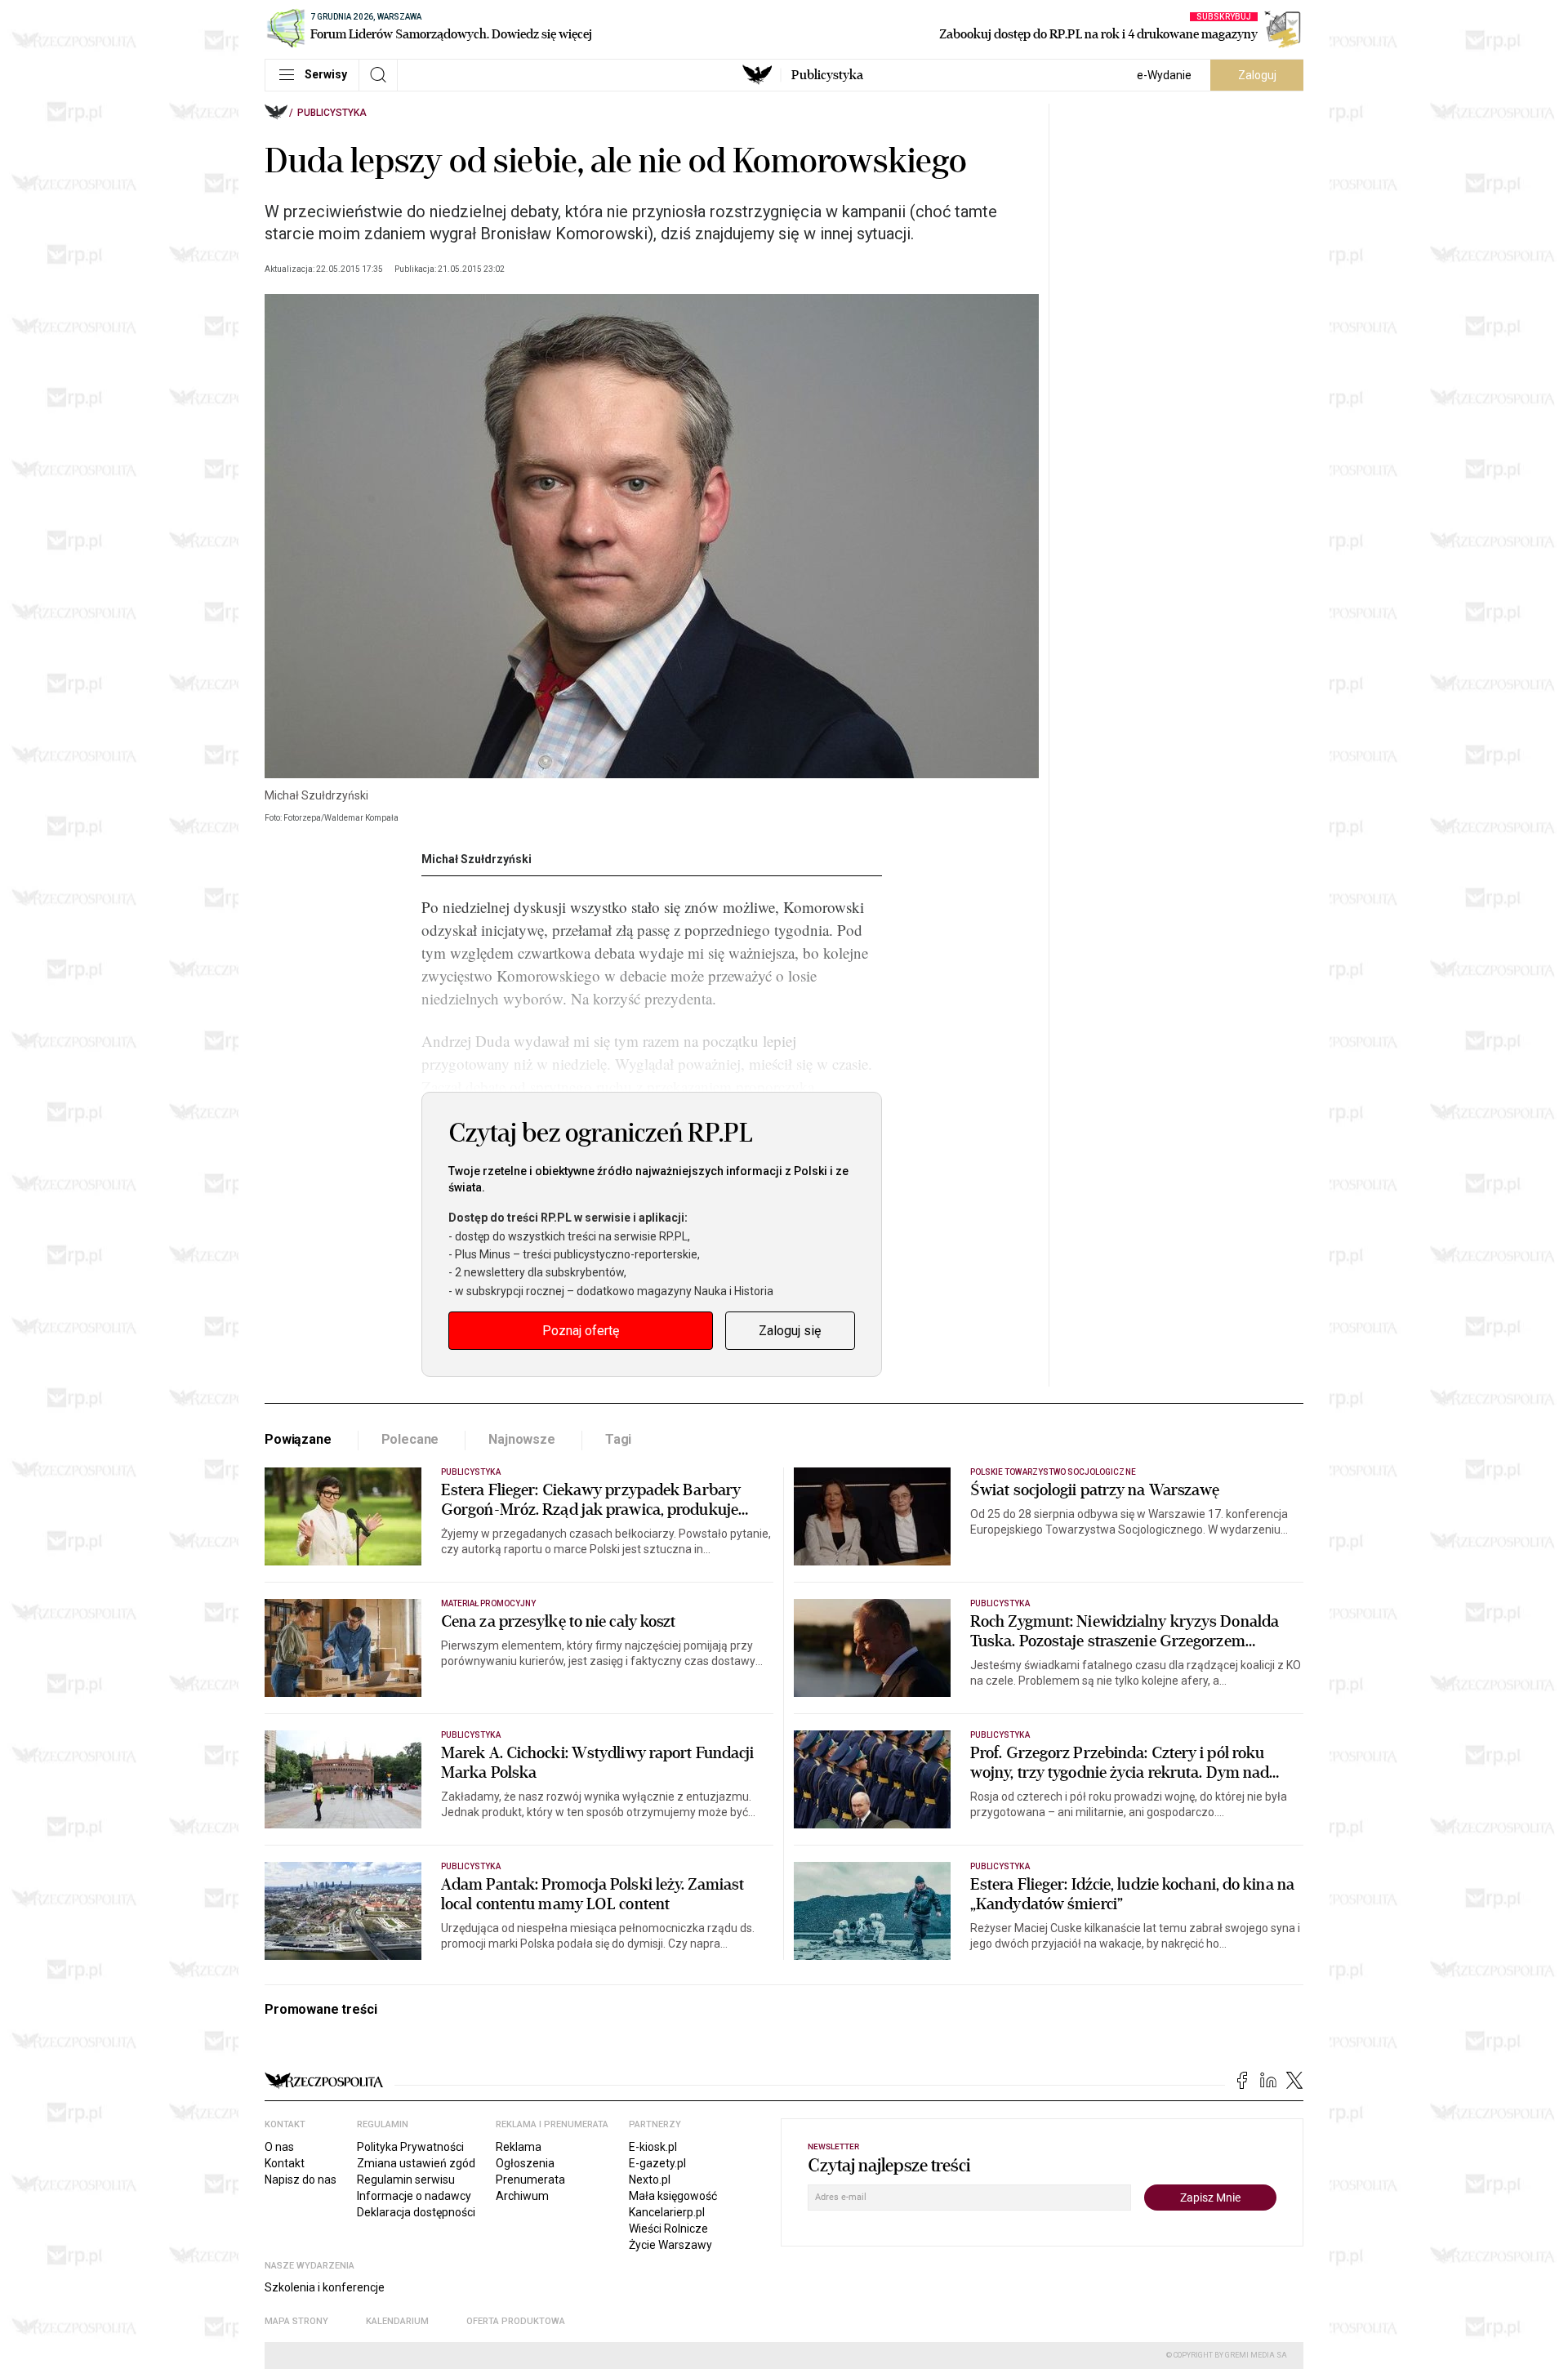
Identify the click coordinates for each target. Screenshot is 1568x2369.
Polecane (410, 1439)
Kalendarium (397, 2321)
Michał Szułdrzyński (477, 859)
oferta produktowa (516, 2321)
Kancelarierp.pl (667, 2212)
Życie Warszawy (670, 2245)
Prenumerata (530, 2180)
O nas (279, 2147)
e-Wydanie (1164, 75)
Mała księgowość (673, 2196)
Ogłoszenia (525, 2163)
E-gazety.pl (657, 2163)
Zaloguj (1257, 75)
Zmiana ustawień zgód (416, 2163)
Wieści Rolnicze (668, 2229)
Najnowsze (522, 1439)
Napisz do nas (301, 2180)
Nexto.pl (650, 2180)
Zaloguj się (790, 1331)
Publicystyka (827, 75)
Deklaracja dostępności (416, 2212)
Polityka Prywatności (410, 2147)
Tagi (618, 1439)
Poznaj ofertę (581, 1331)
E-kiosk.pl (653, 2147)
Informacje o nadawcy (414, 2196)
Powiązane (298, 1439)
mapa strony (296, 2321)
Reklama (519, 2147)
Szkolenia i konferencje (325, 2287)
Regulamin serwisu (406, 2180)
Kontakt (285, 2163)
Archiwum (522, 2196)
